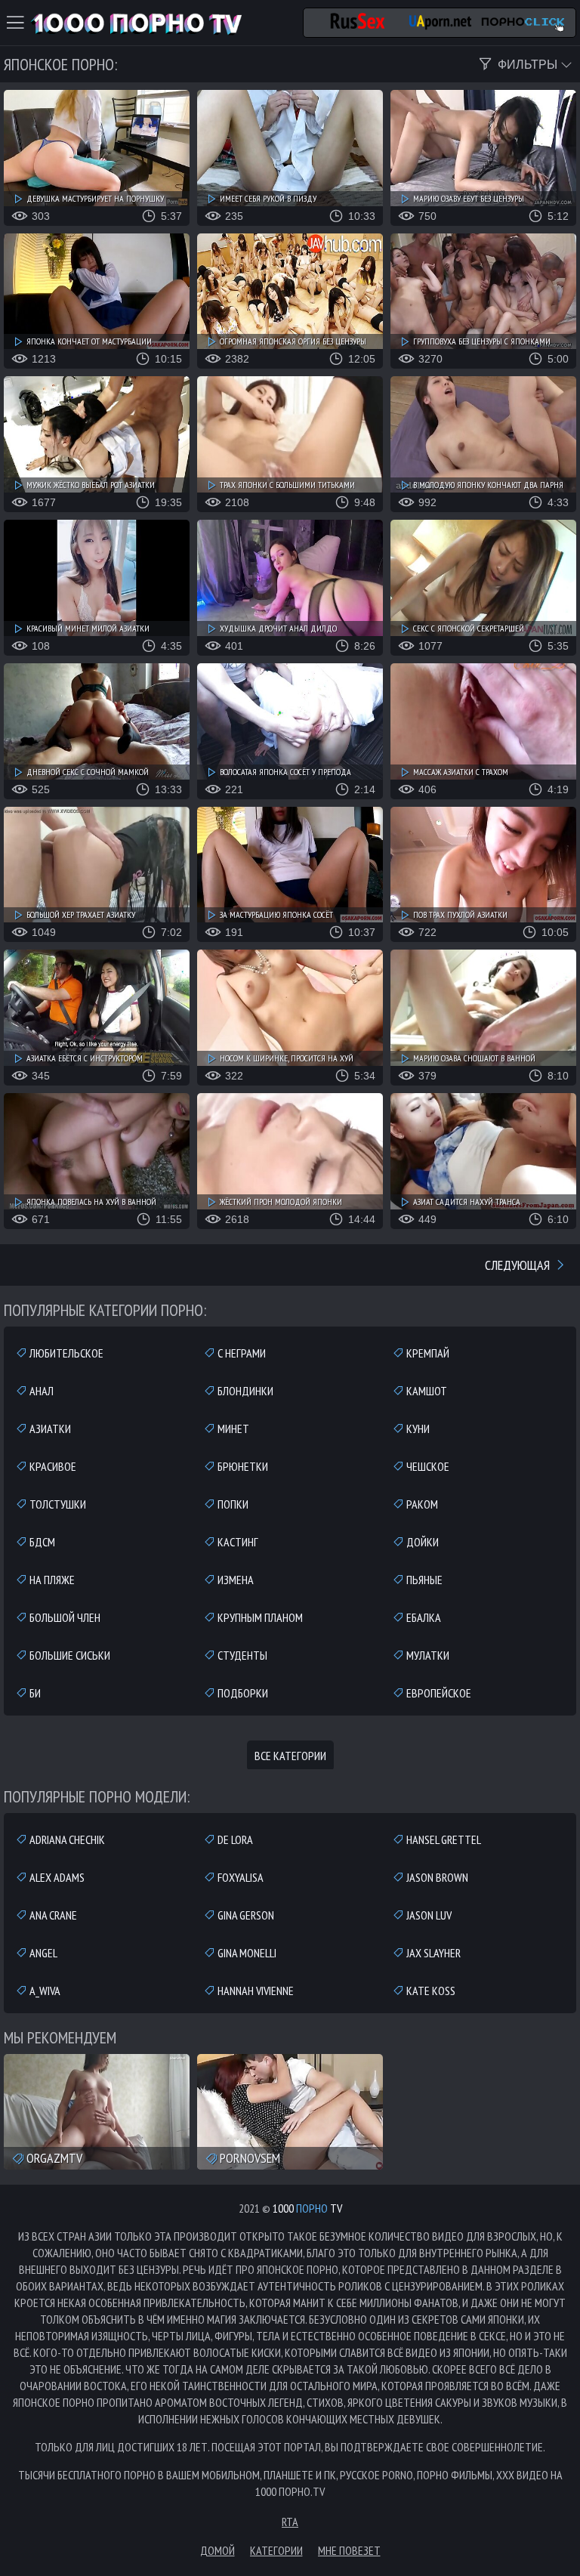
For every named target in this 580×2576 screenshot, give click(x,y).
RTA (290, 2522)
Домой (217, 2550)
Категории (276, 2550)
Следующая (519, 1265)
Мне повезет (349, 2550)
